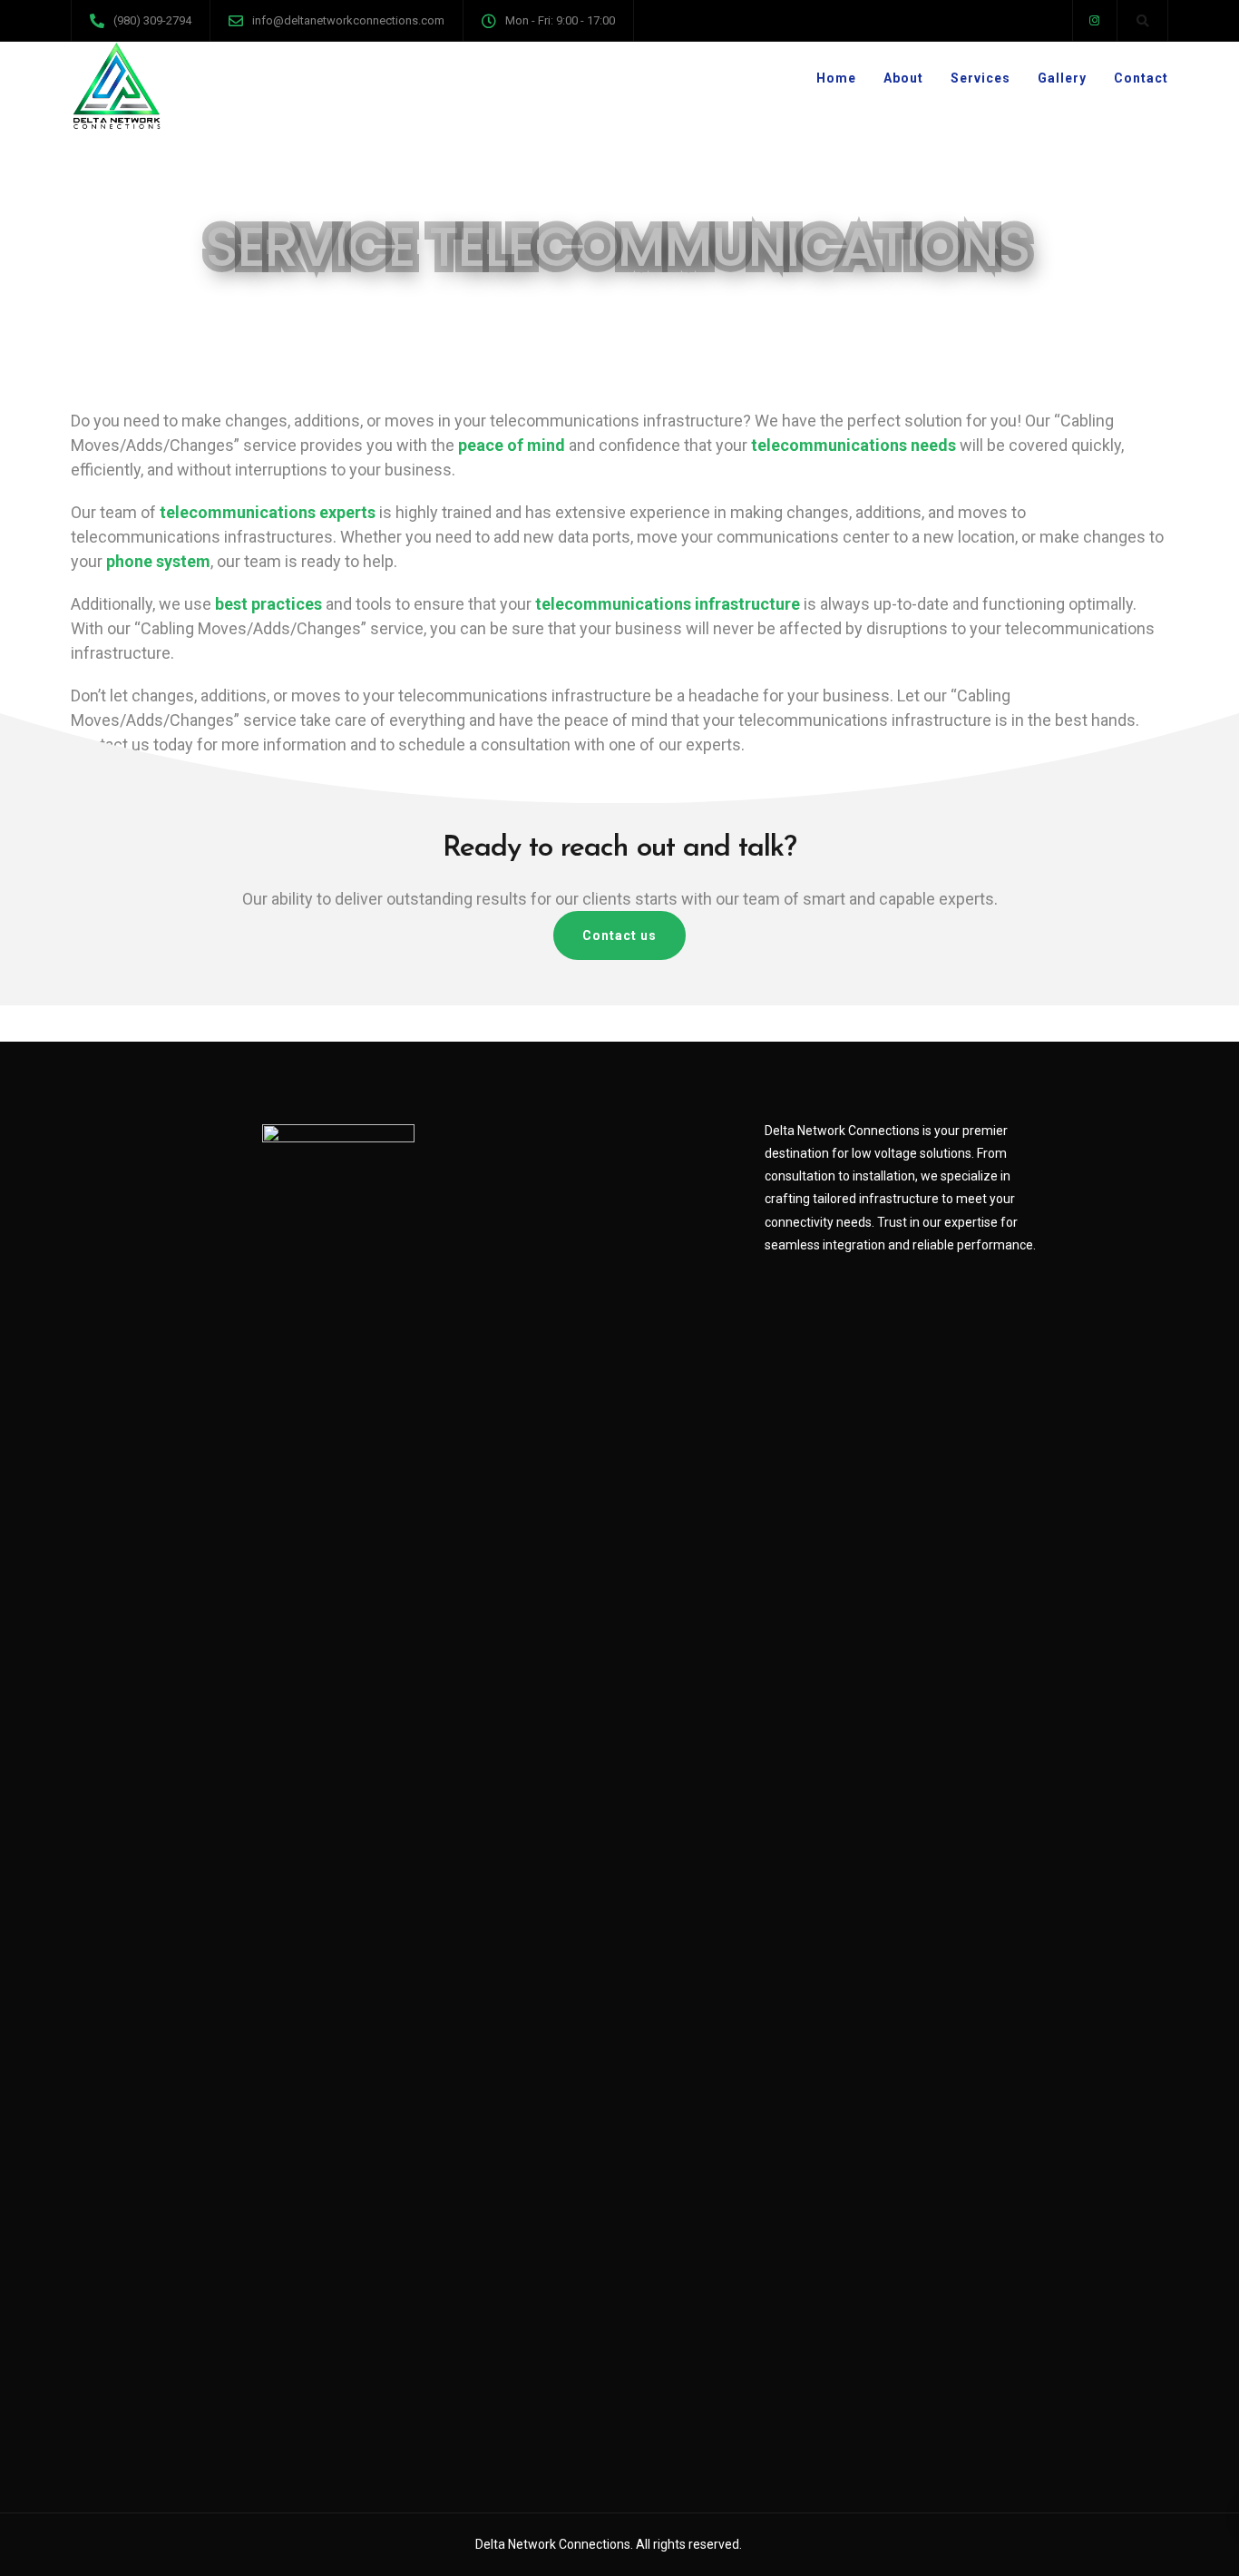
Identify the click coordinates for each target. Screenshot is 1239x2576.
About (903, 78)
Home (836, 78)
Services (980, 78)
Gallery (1062, 78)
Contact (1141, 78)
